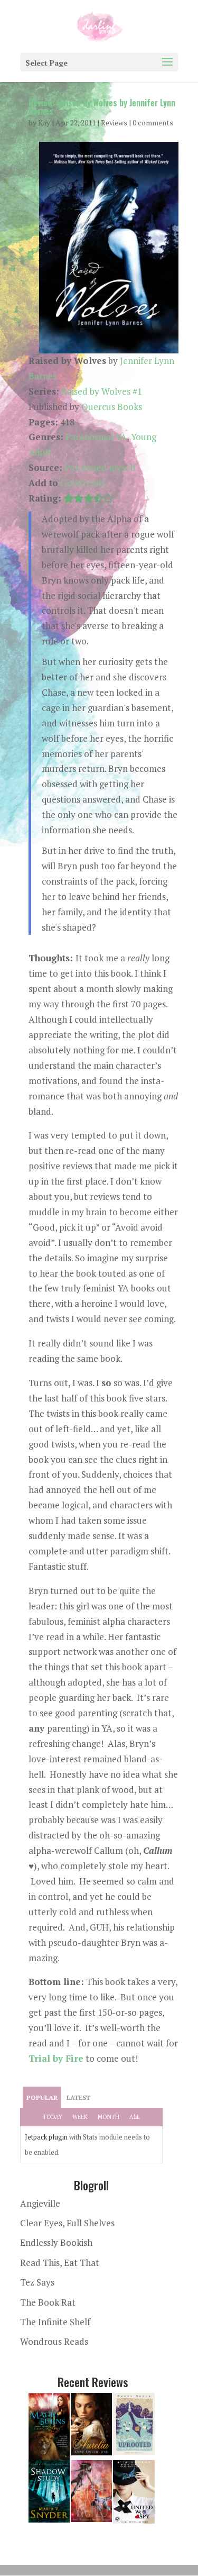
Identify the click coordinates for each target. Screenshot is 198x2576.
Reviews (114, 122)
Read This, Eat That (60, 2263)
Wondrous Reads (54, 2341)
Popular (42, 2097)
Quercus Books (112, 407)
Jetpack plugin (46, 2137)
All (135, 2117)
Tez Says (37, 2282)
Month (109, 2117)
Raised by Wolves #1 (102, 391)
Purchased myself (100, 467)
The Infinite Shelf (55, 2322)
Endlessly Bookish (56, 2242)
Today (53, 2117)
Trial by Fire (56, 2058)
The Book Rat (48, 2302)
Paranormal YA (96, 437)
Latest (78, 2097)
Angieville (40, 2203)
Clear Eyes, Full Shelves (67, 2223)
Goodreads (83, 483)
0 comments (153, 122)
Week (80, 2117)
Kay (44, 122)
